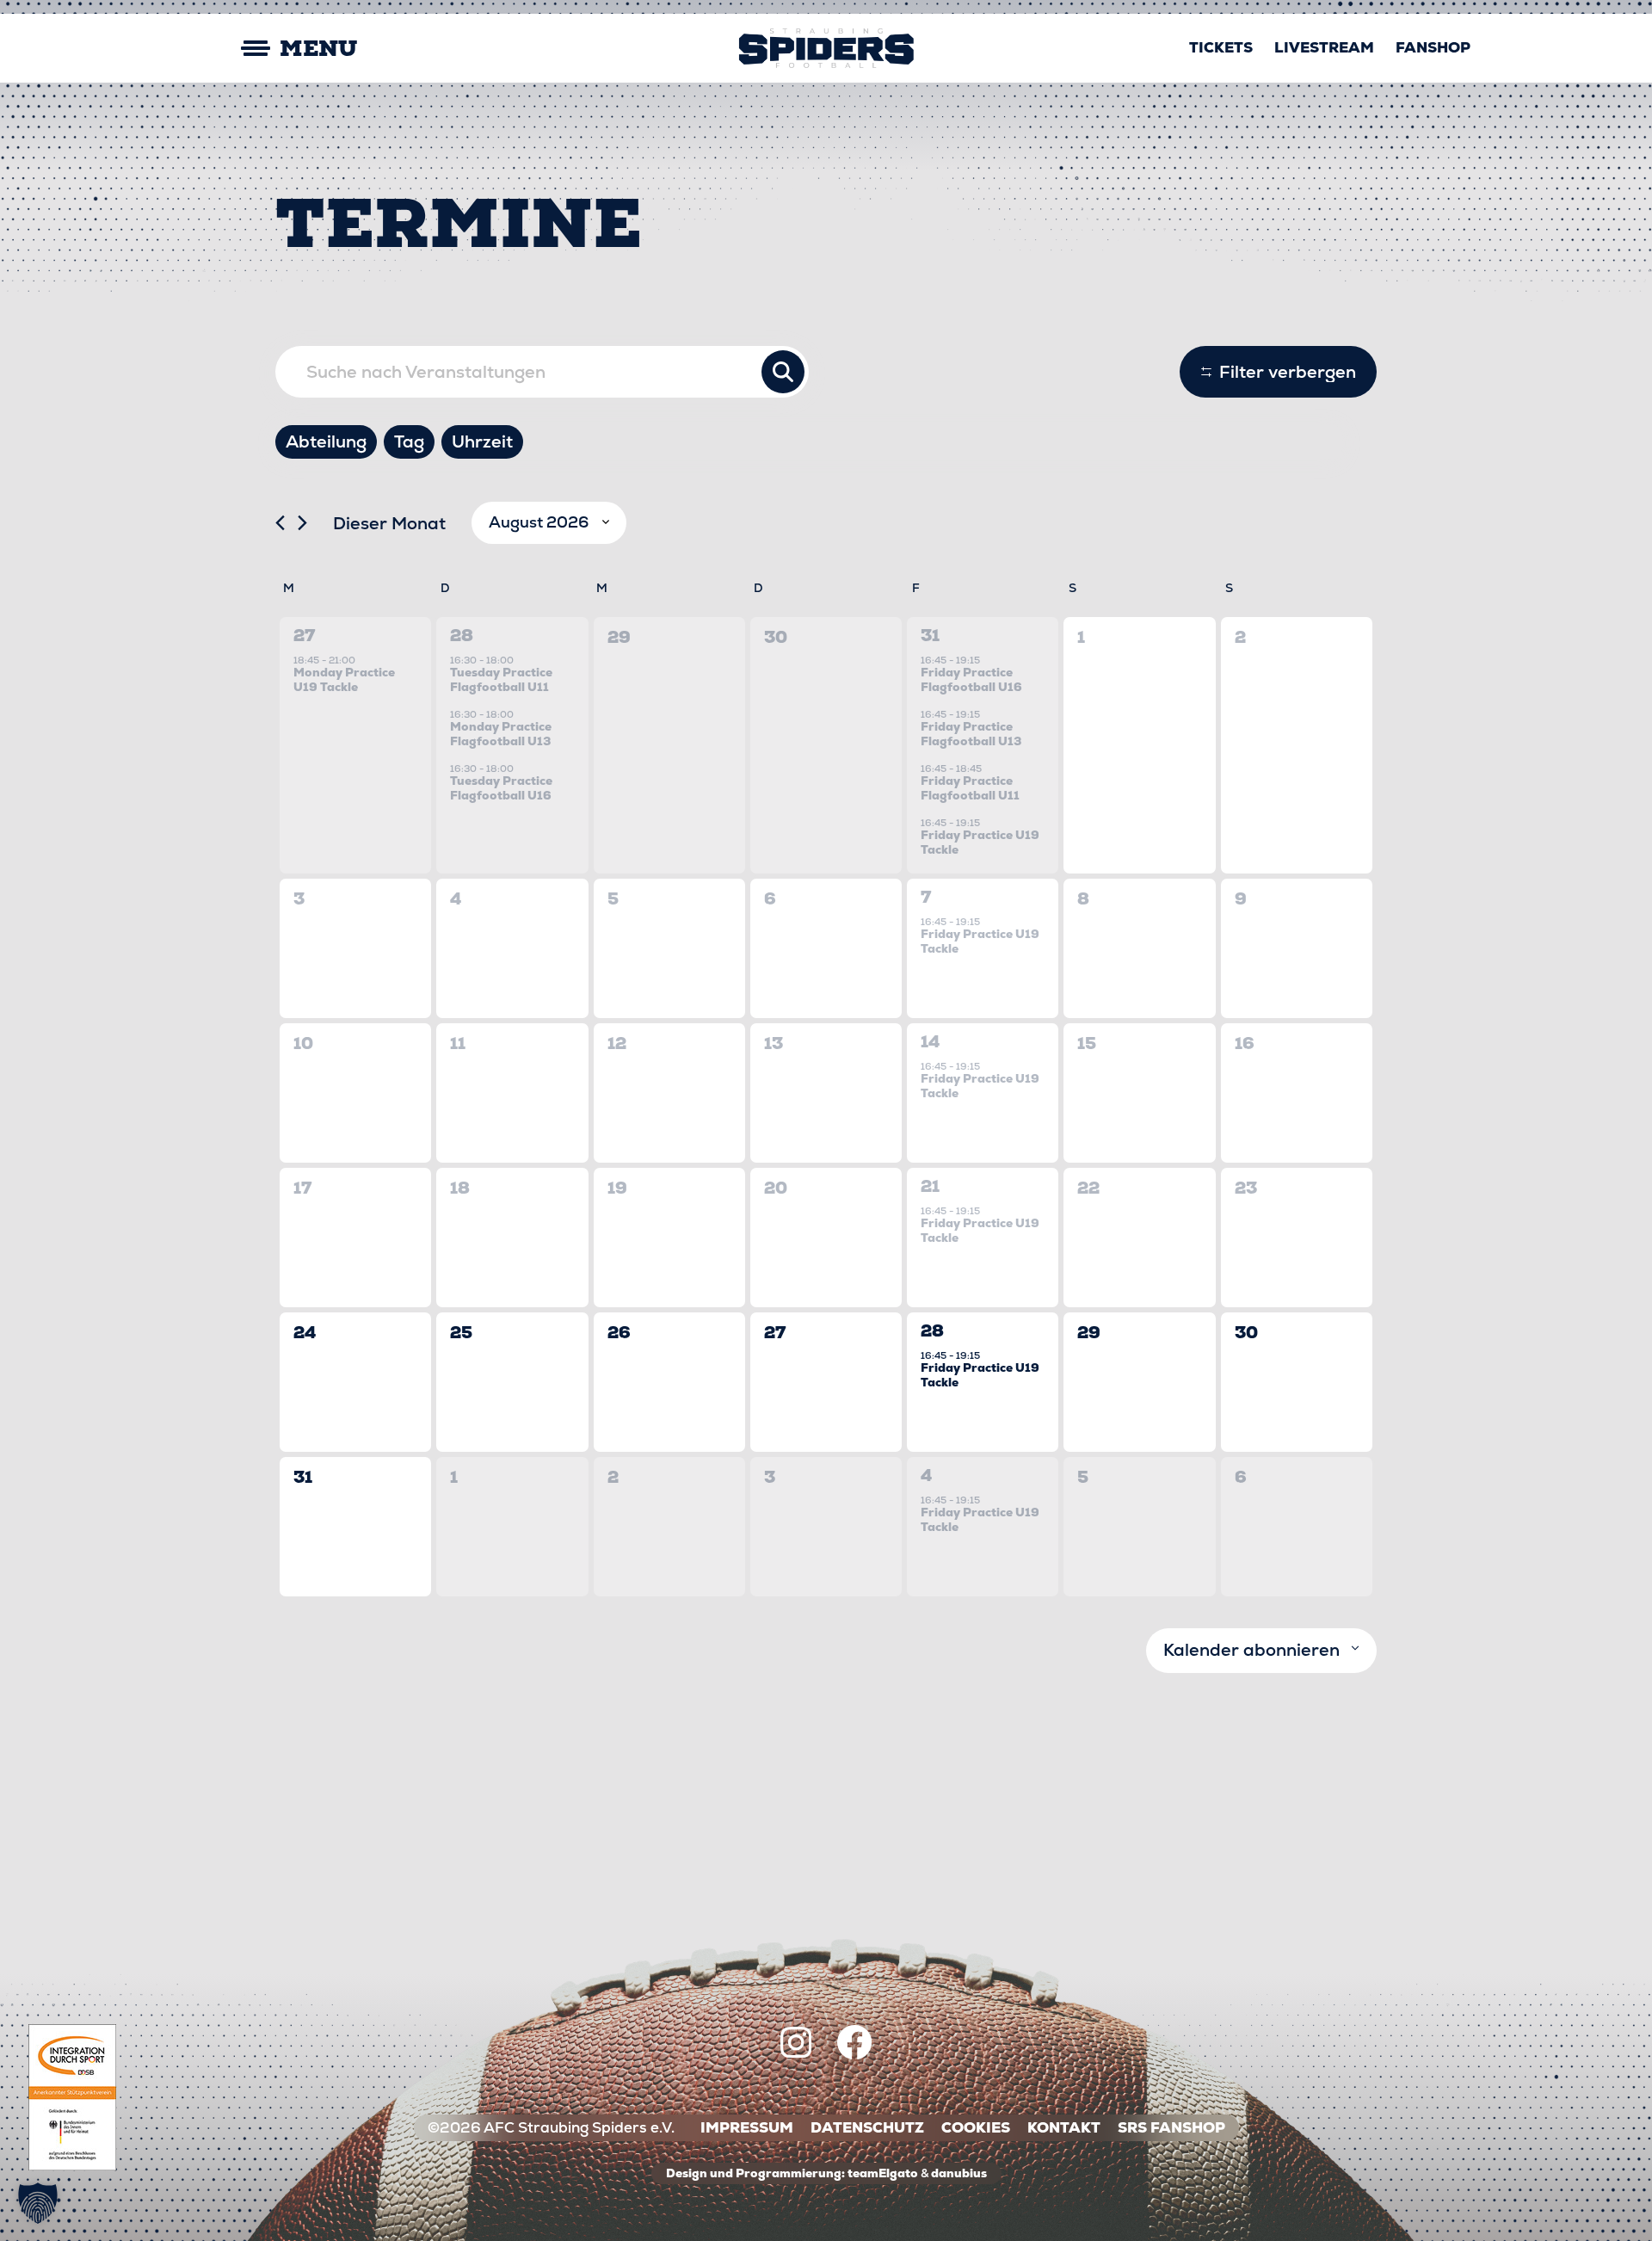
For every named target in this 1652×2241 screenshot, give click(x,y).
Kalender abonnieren (1251, 1650)
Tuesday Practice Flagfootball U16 (501, 788)
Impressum (747, 2128)
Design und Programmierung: (755, 2173)
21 (930, 1186)
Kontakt (1064, 2128)
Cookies (976, 2128)
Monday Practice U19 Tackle (344, 679)
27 (304, 636)
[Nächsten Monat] (302, 523)
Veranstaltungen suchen (783, 372)
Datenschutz (867, 2128)
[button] (38, 2203)
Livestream (1324, 47)
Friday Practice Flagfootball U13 (971, 734)
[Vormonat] (280, 523)
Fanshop (1433, 47)
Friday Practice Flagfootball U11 (970, 788)
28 (462, 636)
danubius (959, 2173)
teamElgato (883, 2173)
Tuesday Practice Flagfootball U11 (501, 679)
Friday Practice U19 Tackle (980, 842)
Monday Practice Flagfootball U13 (501, 734)
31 (930, 636)
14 (930, 1042)
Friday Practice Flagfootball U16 (971, 679)
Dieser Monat (389, 523)
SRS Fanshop (1171, 2128)
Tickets (1221, 47)
